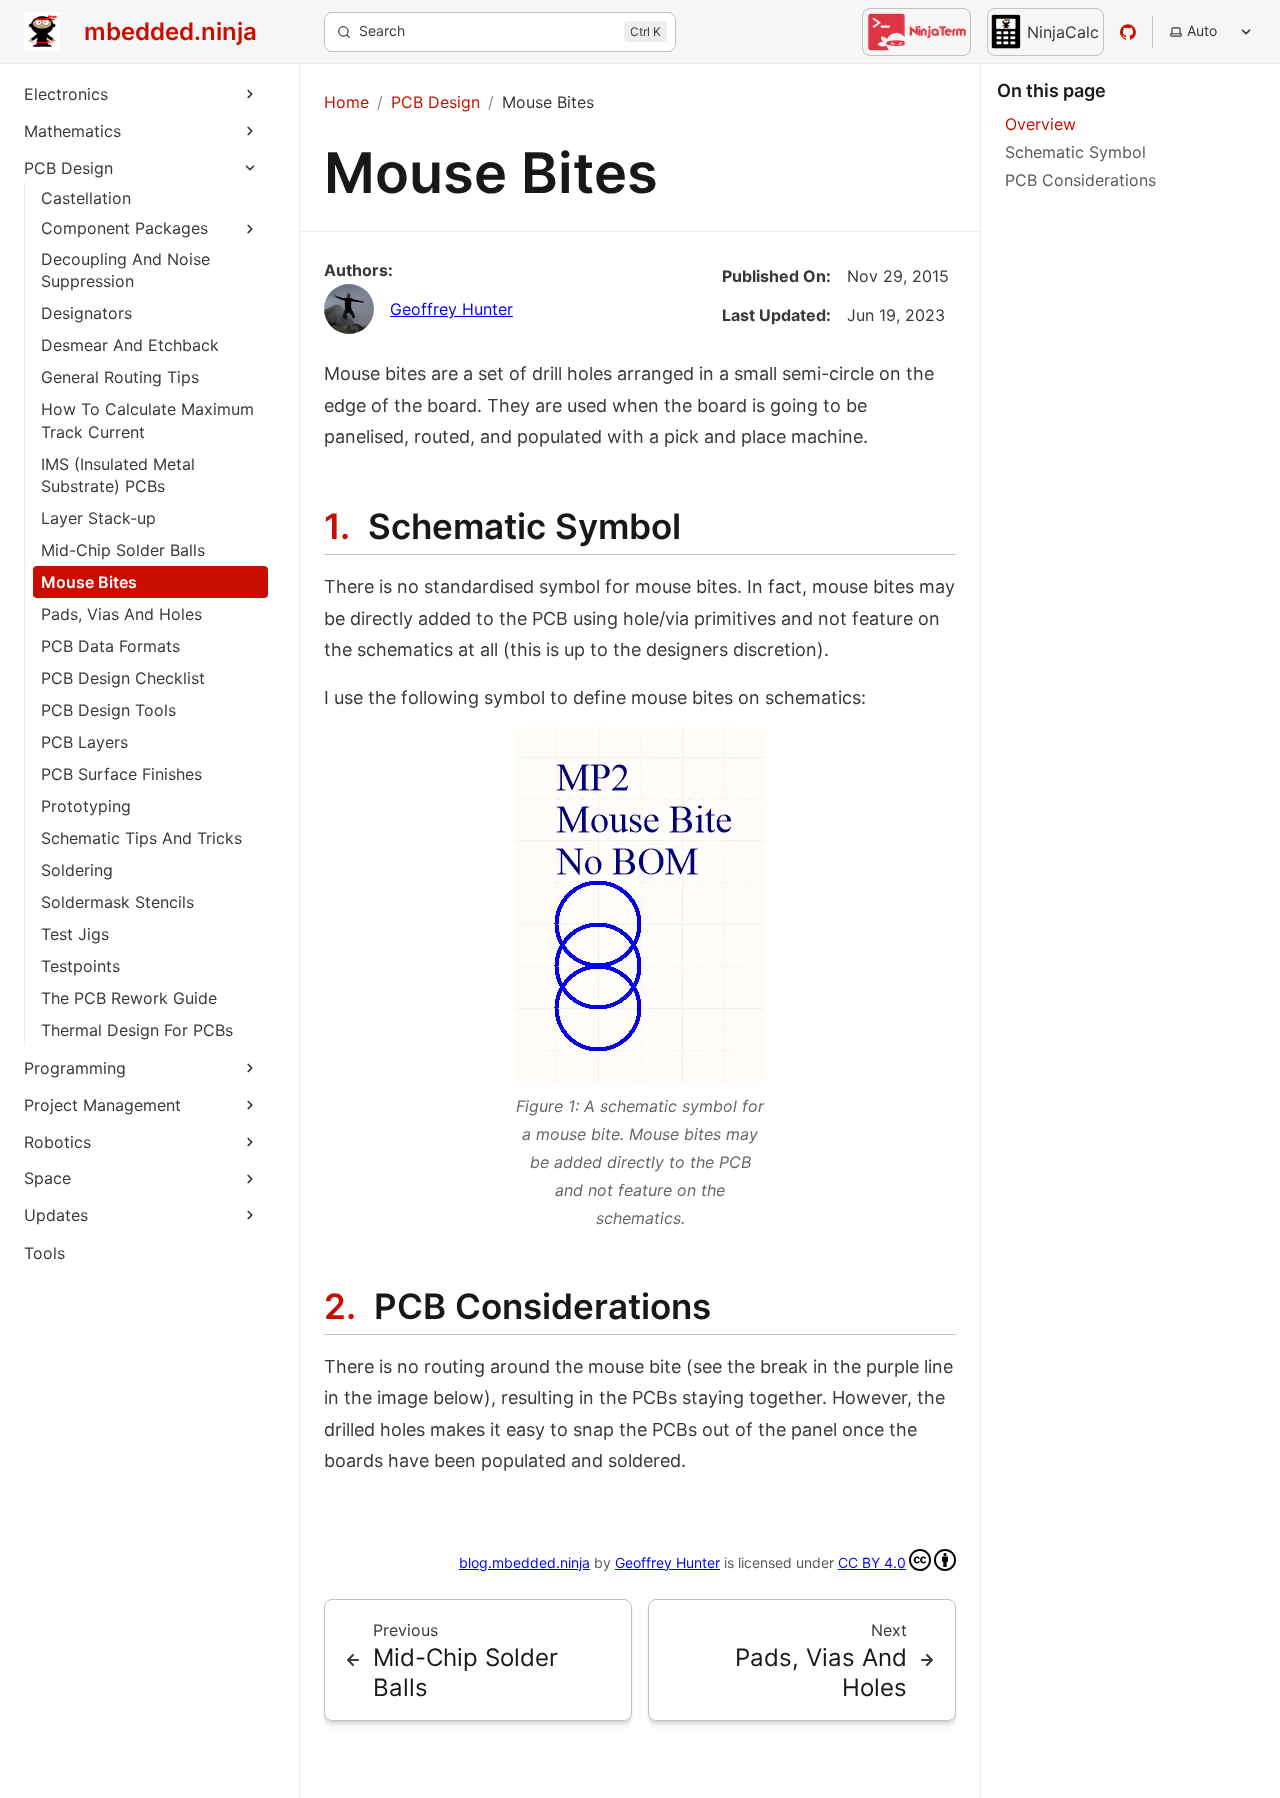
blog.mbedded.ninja (524, 1562)
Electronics (66, 94)
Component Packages (124, 228)
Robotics (57, 1142)
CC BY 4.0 (872, 1562)
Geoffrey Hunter (451, 309)
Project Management (102, 1105)
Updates (56, 1215)
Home (346, 102)
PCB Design (68, 168)
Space (47, 1178)
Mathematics (72, 131)
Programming (75, 1068)
